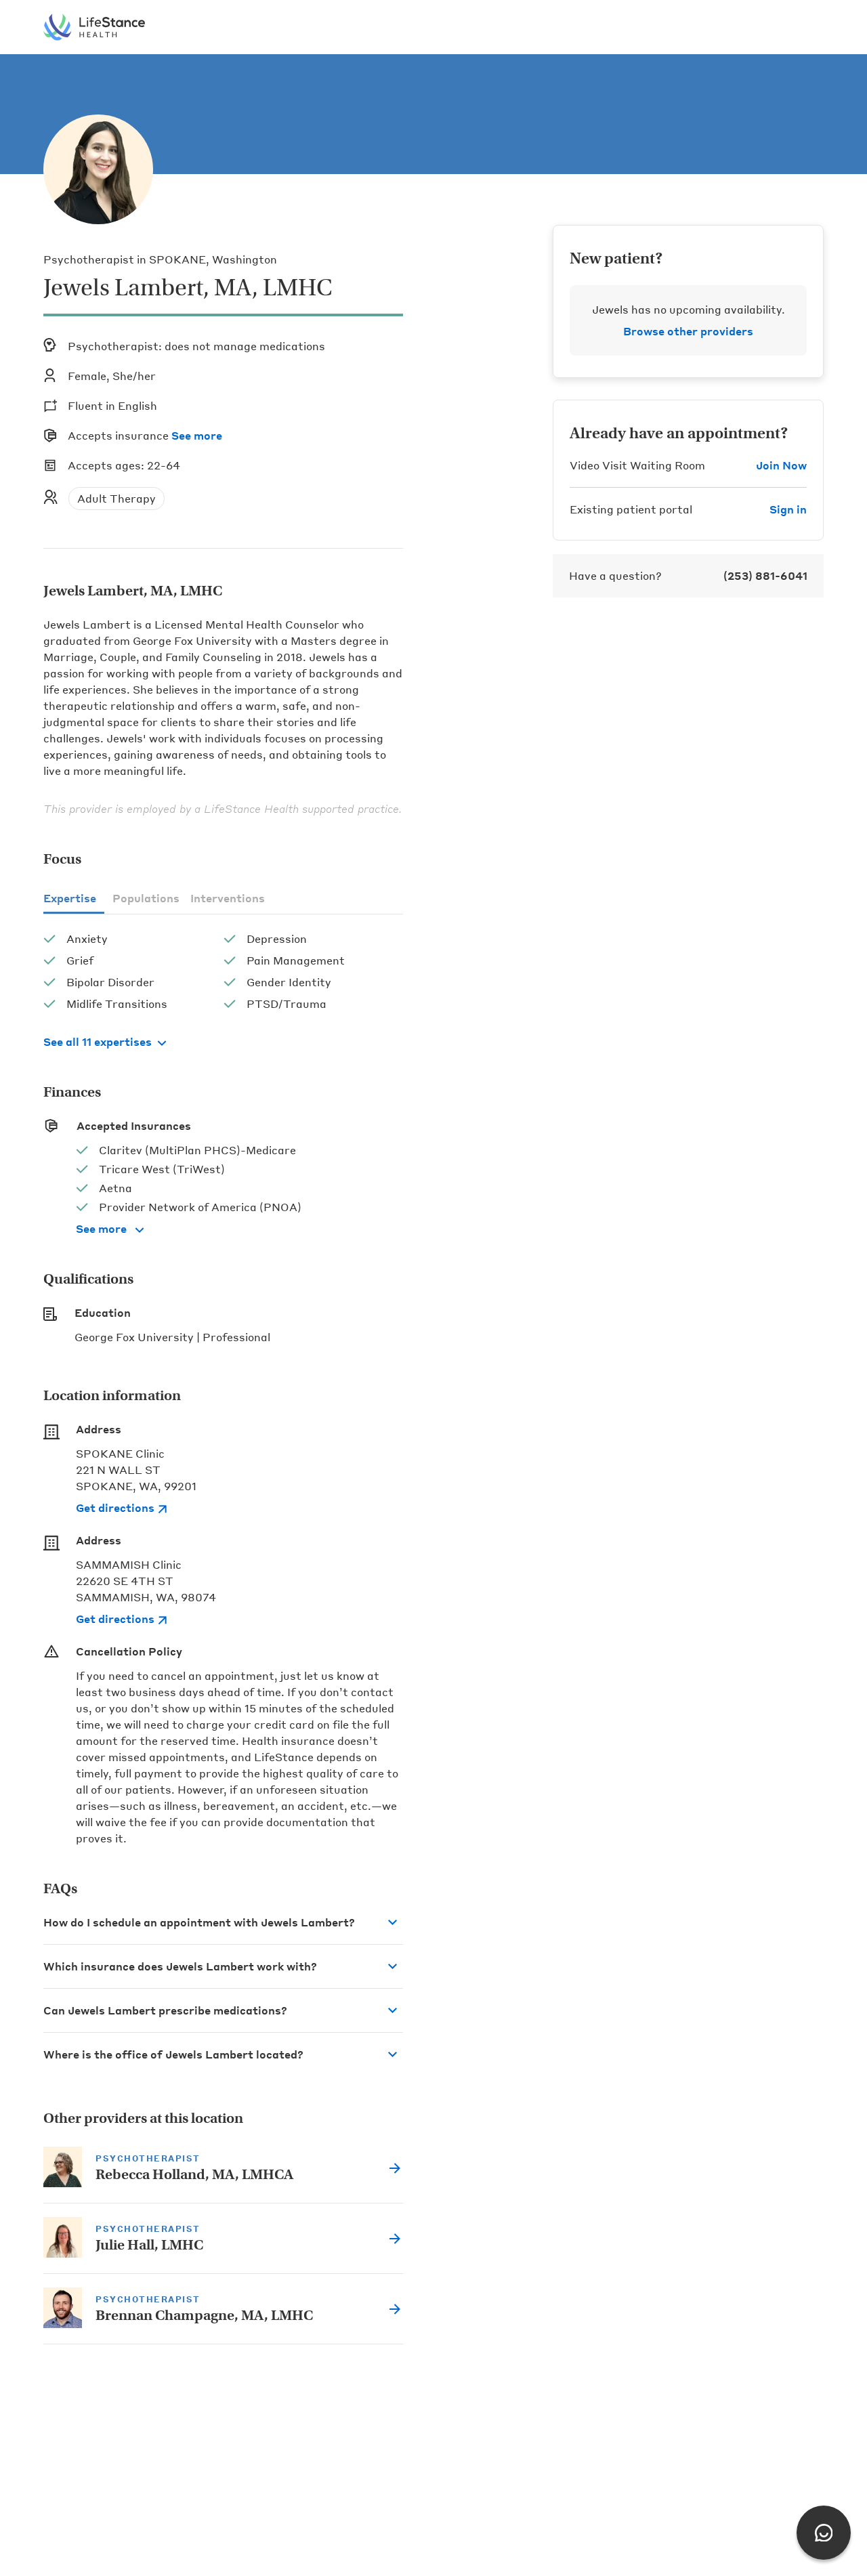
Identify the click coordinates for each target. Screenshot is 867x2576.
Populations (146, 898)
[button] (223, 1922)
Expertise (70, 898)
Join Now (781, 465)
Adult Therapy (117, 498)
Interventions (228, 898)
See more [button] (197, 435)
